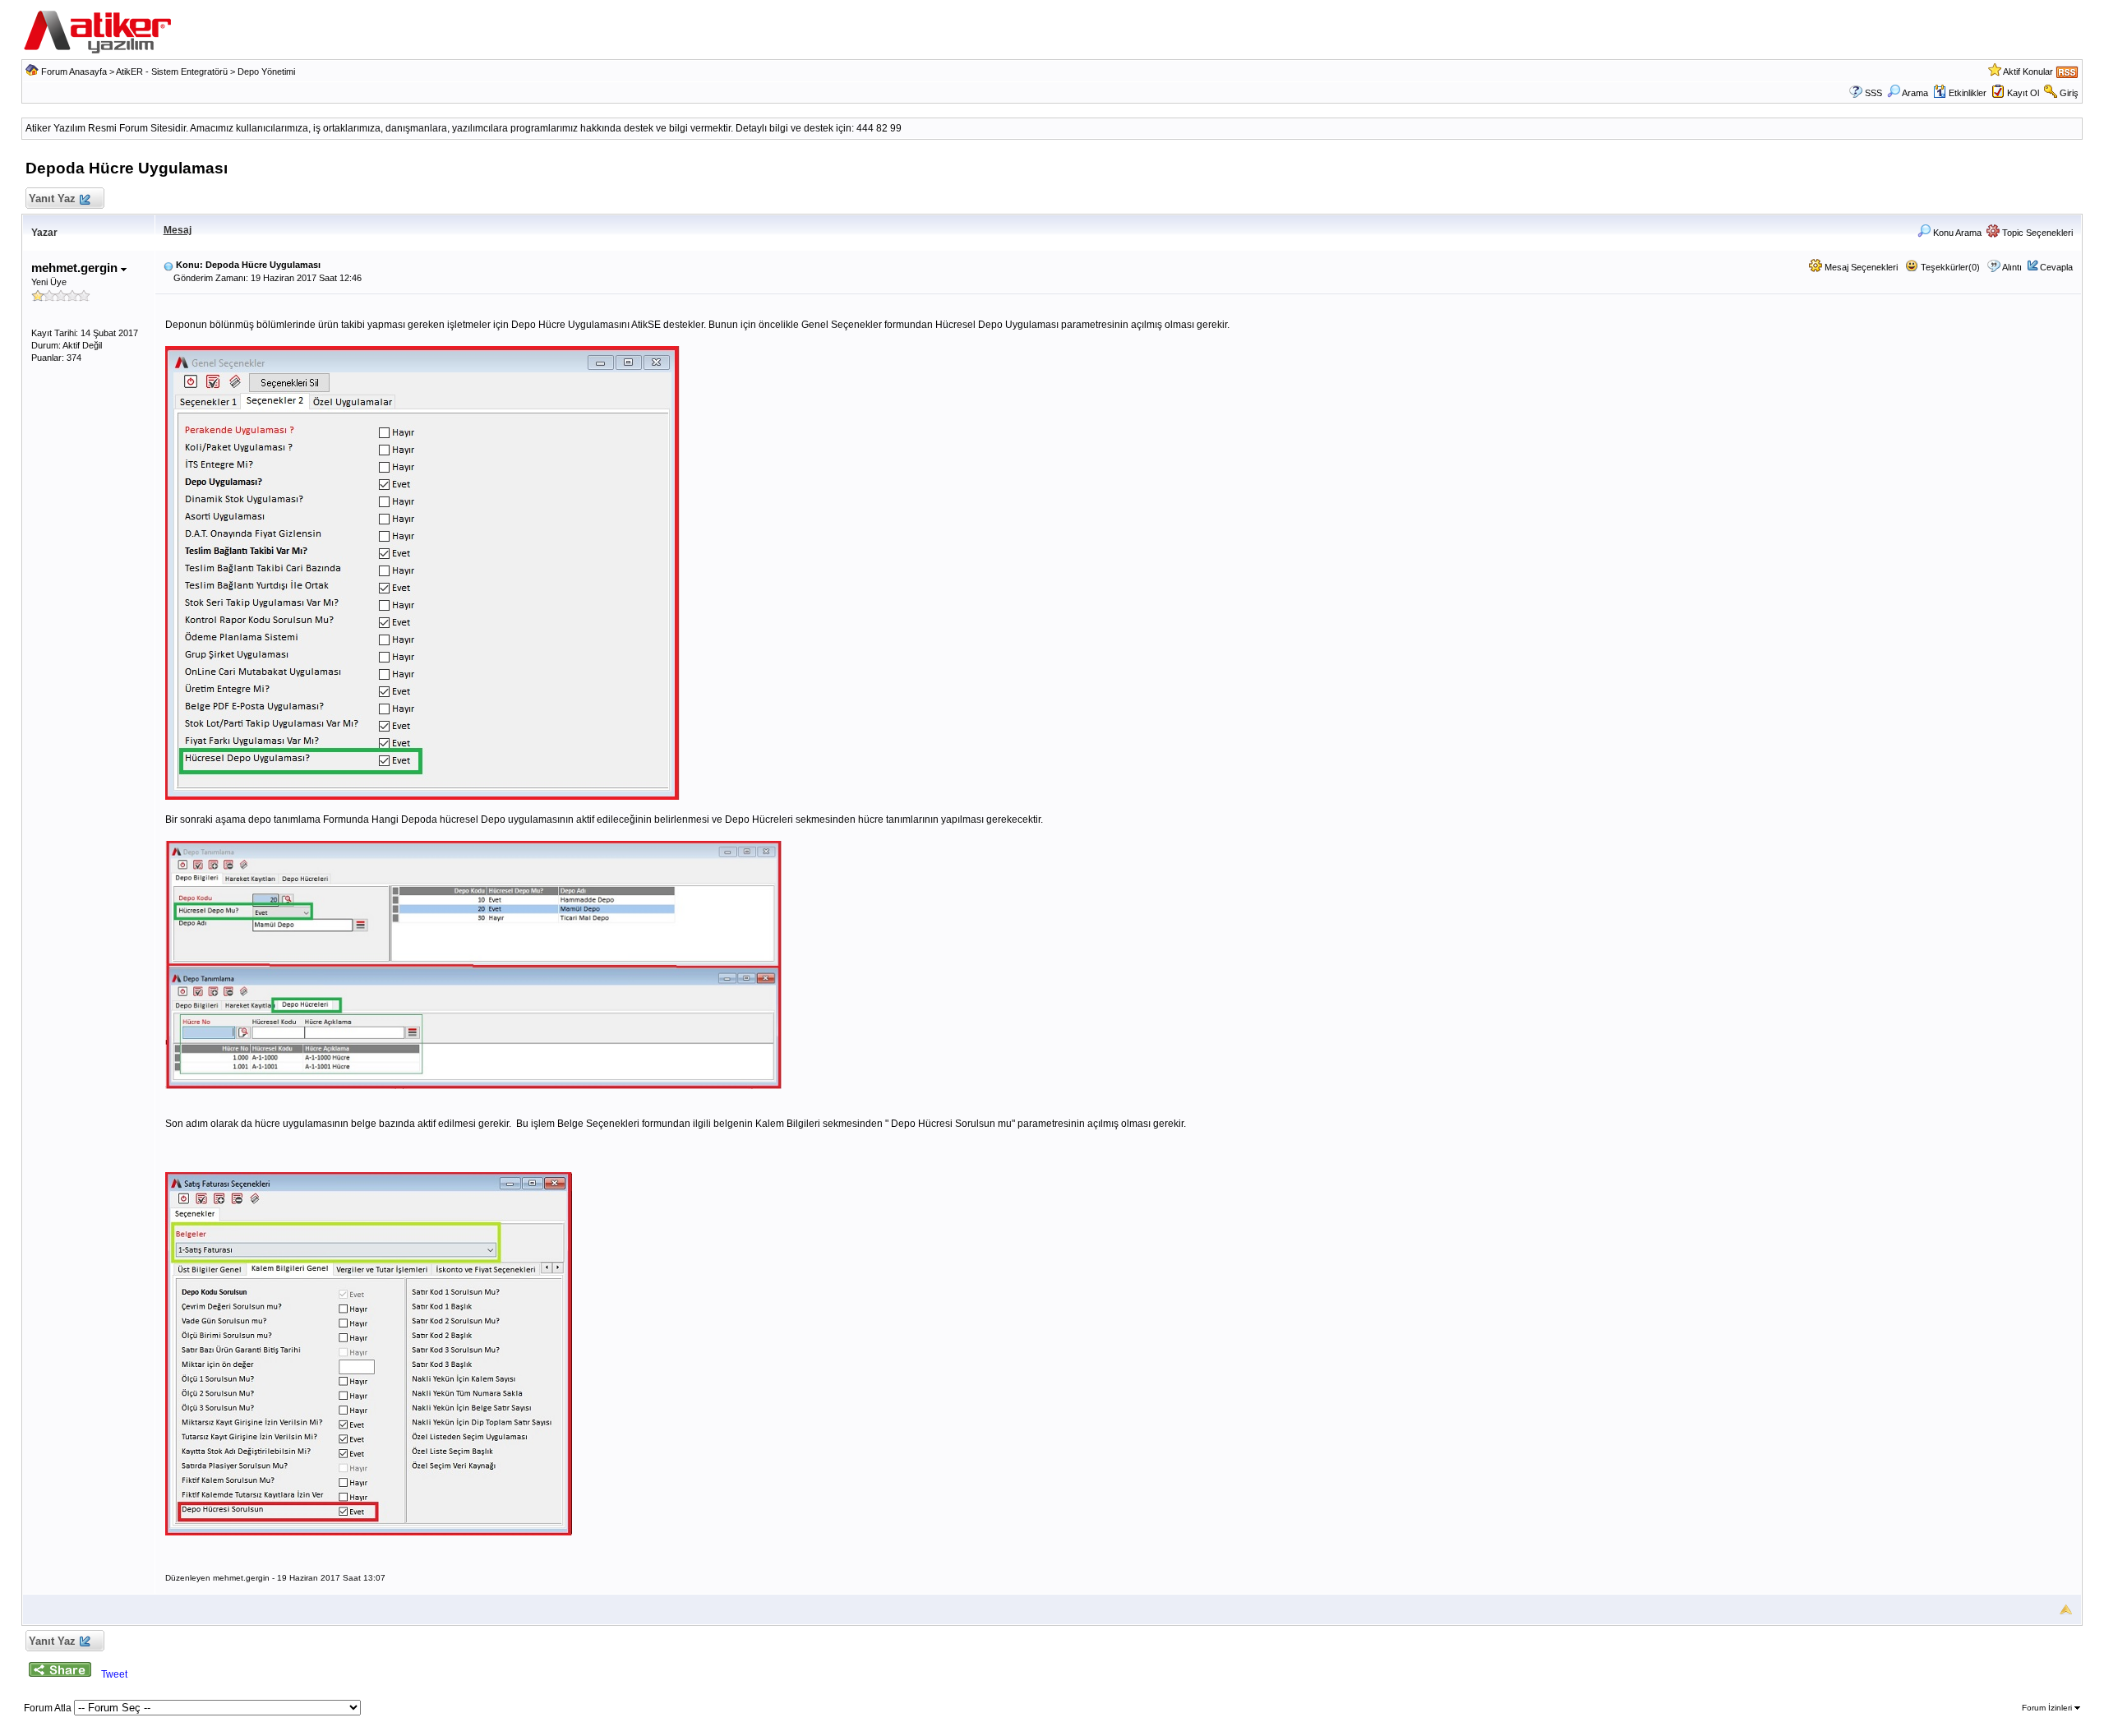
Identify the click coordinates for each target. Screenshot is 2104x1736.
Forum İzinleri (2048, 1708)
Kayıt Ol (2023, 93)
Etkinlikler (1968, 93)
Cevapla (2056, 267)
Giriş (2069, 93)
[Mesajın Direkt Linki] (168, 265)
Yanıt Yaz (52, 199)
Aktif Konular (2028, 72)
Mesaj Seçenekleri (1860, 267)
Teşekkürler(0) (1949, 267)
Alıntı (2012, 267)
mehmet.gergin (76, 268)
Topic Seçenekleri (2036, 233)
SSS (1873, 93)
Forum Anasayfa (74, 72)
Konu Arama (1956, 233)
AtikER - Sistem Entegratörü (172, 72)
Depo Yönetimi (266, 72)
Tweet (114, 1674)
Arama (1915, 93)
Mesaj (178, 230)
